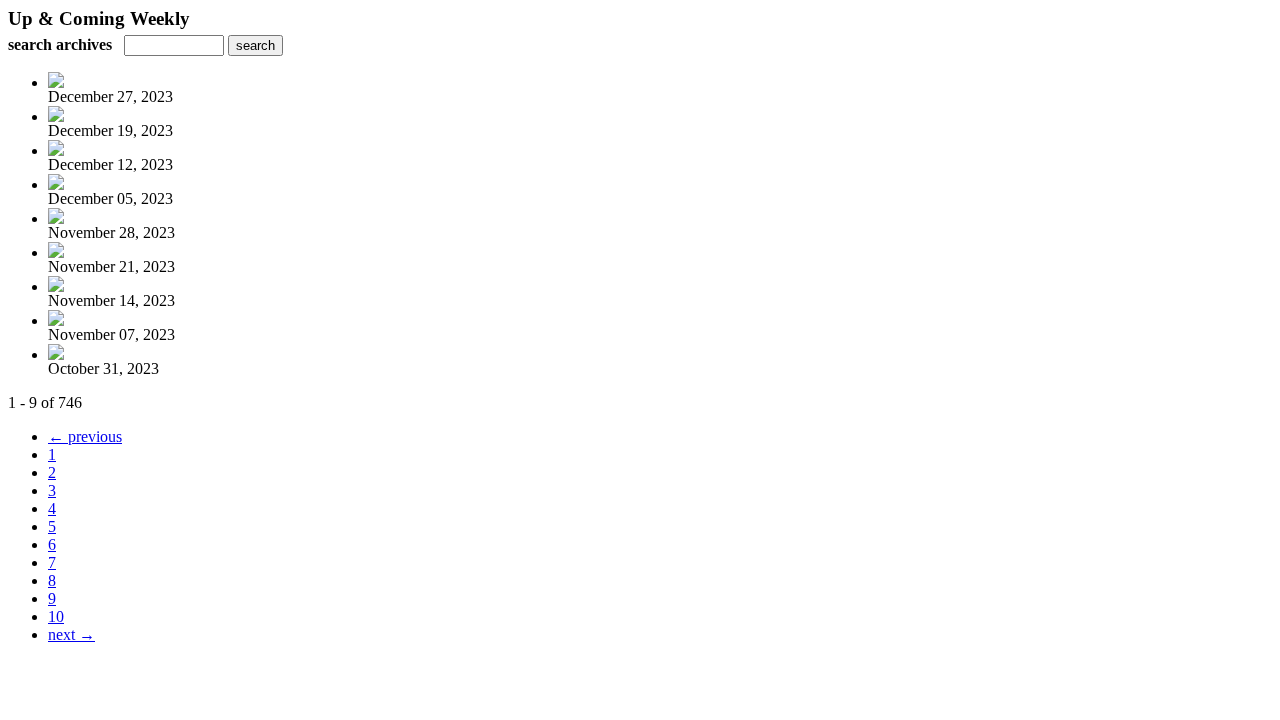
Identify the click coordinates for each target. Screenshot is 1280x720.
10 (56, 616)
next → (71, 634)
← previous (85, 436)
